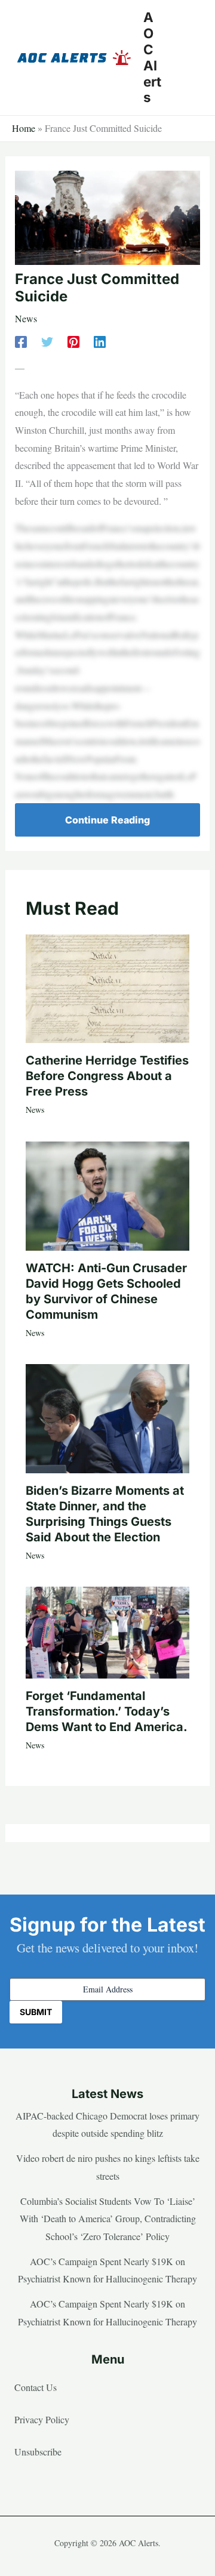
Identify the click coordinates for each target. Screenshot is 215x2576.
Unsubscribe (38, 2452)
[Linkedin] (100, 340)
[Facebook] (21, 340)
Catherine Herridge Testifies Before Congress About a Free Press (107, 1076)
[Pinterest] (73, 340)
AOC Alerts (152, 57)
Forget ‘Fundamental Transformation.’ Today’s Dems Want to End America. (107, 1711)
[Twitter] (47, 340)
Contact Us (36, 2387)
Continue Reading (107, 820)
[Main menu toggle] (188, 58)
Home (24, 128)
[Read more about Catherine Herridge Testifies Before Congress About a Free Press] (107, 987)
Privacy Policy (42, 2419)
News (26, 318)
